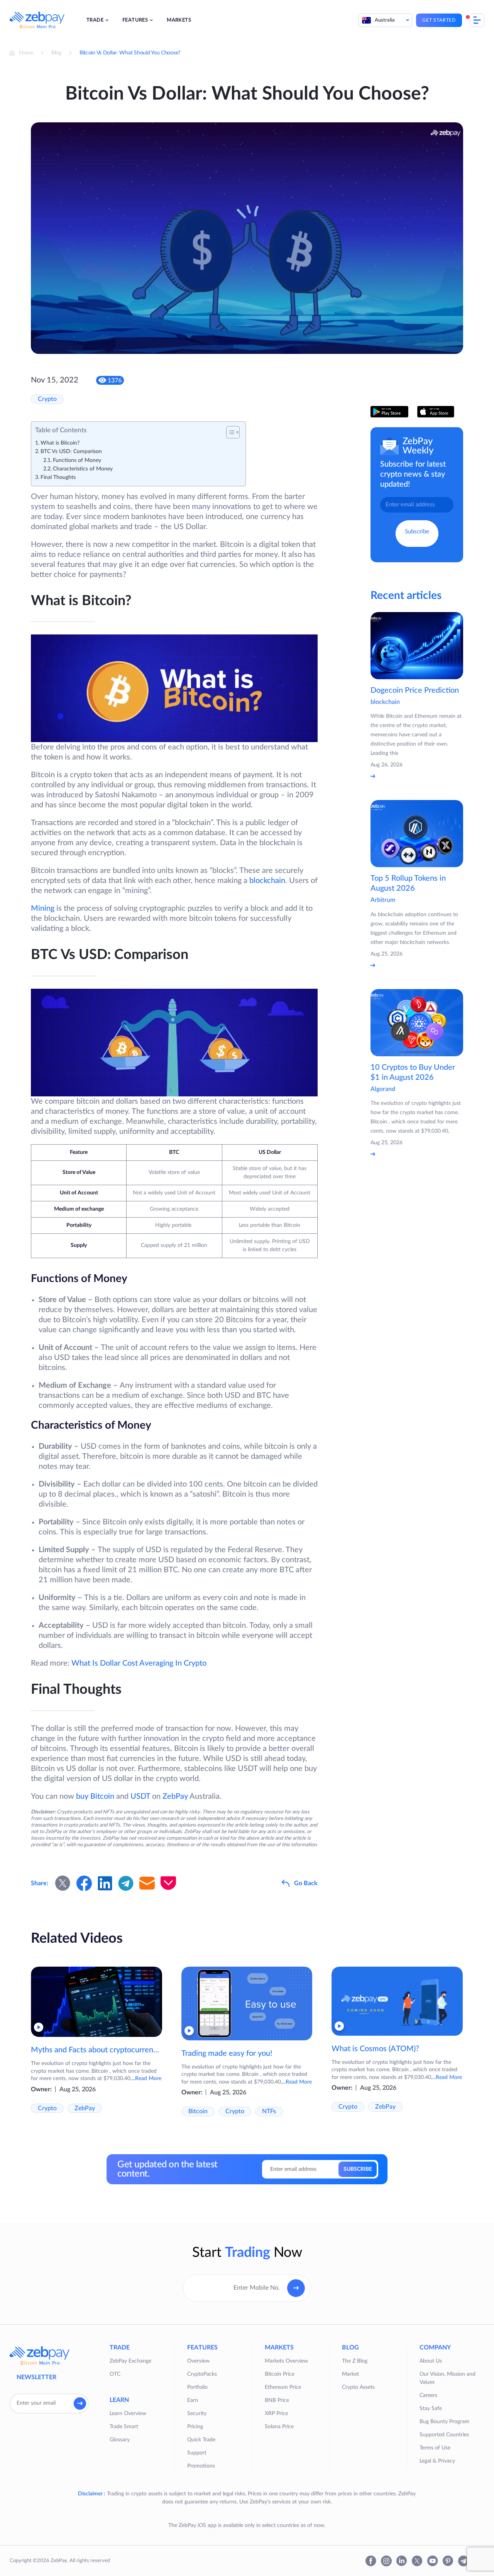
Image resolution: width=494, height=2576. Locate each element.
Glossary (120, 2440)
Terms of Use (435, 2448)
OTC (115, 2374)
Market (350, 2374)
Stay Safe (431, 2409)
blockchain (267, 881)
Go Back (306, 1883)
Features (135, 20)
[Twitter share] (63, 1883)
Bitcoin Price (280, 2374)
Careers (428, 2395)
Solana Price (279, 2427)
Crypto (47, 399)
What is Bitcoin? (60, 443)
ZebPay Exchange (130, 2361)
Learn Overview (128, 2414)
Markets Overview (286, 2361)
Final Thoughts (58, 477)
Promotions (201, 2466)
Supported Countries (444, 2435)
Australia (385, 20)
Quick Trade (201, 2440)
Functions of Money (77, 460)
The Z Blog (355, 2361)
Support (197, 2453)
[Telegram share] (126, 1883)
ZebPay (175, 1796)
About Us (431, 2361)
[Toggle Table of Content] (229, 432)
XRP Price (276, 2414)
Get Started (439, 20)
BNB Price (277, 2400)
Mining (43, 908)
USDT (140, 1796)
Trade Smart (124, 2427)
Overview (198, 2361)
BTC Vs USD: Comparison (71, 452)
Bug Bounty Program (444, 2422)
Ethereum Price (283, 2387)
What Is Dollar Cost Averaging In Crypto (139, 1663)
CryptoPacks (202, 2374)
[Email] (147, 1883)
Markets (179, 20)
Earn (193, 2400)
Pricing (195, 2427)
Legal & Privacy (437, 2461)
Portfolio (197, 2387)
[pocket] (168, 1883)
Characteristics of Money (83, 469)
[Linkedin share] (105, 1883)
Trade (95, 20)
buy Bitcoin (95, 1796)
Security (197, 2414)
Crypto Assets (358, 2387)
